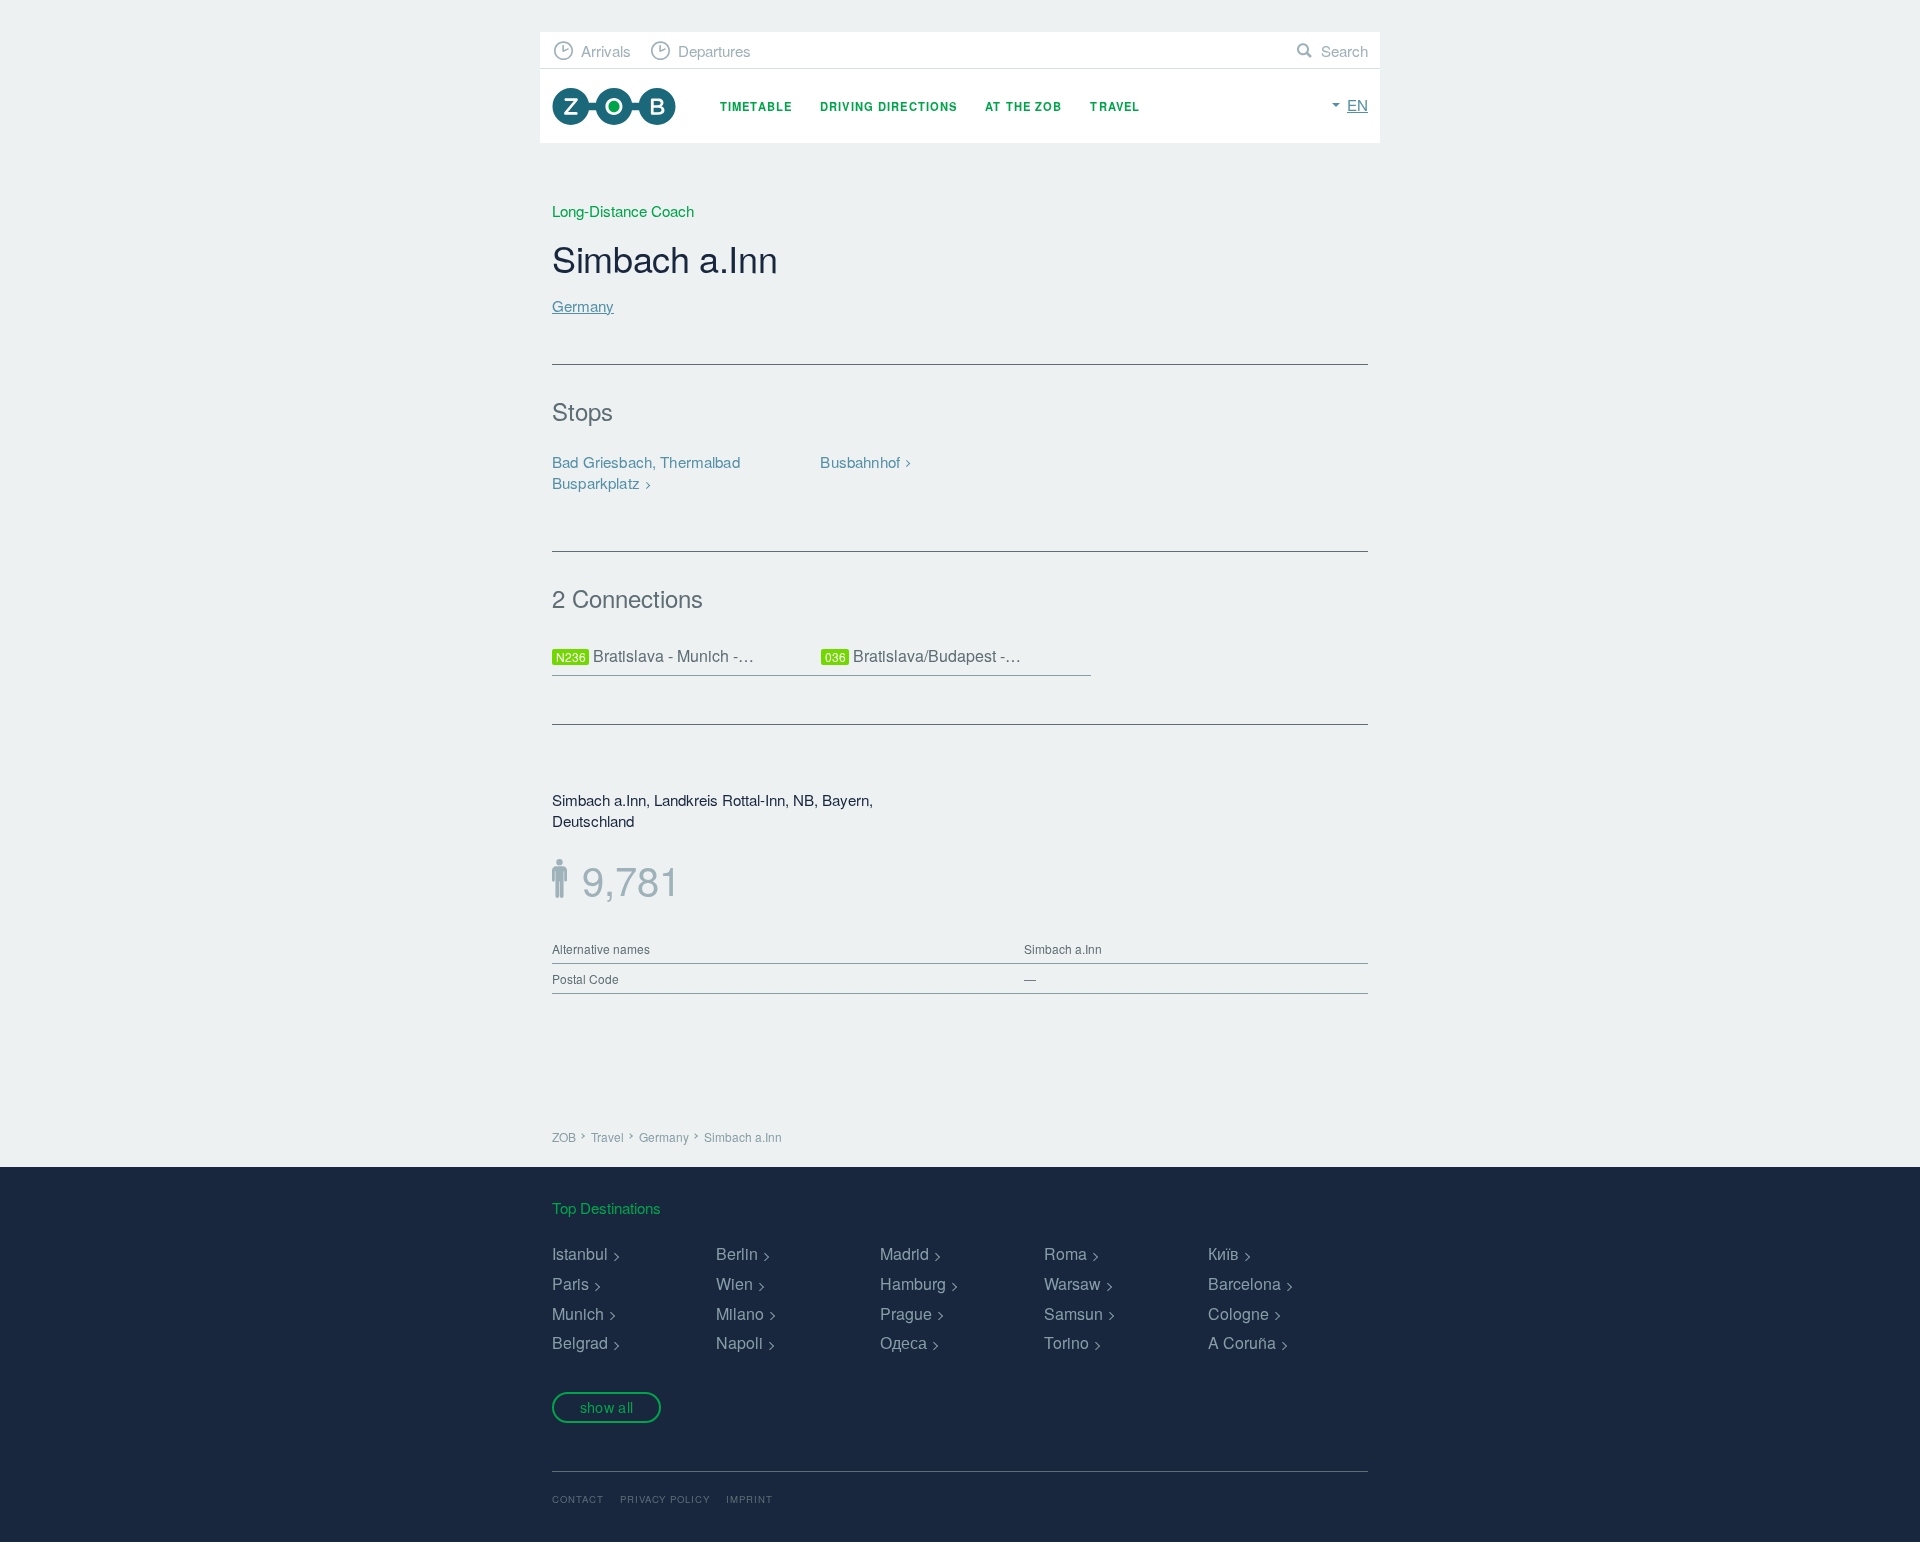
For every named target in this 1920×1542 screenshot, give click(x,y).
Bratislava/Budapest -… (923, 655)
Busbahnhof (860, 461)
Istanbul (580, 1253)
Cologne (1238, 1313)
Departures (714, 50)
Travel (1115, 106)
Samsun (1073, 1313)
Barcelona (1244, 1283)
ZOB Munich (614, 106)
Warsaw (1072, 1283)
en (1357, 104)
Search (1344, 50)
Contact (578, 1499)
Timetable (756, 106)
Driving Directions (888, 106)
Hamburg (913, 1283)
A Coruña (1242, 1342)
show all (606, 1406)
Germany (583, 305)
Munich (578, 1313)
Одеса (903, 1342)
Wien (734, 1283)
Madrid (904, 1253)
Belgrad (580, 1342)
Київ (1223, 1253)
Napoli (739, 1342)
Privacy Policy (665, 1499)
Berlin (737, 1253)
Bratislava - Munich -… (655, 655)
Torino (1066, 1342)
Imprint (749, 1499)
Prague (906, 1313)
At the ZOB (1023, 106)
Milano (740, 1313)
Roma (1065, 1253)
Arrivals (606, 50)
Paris (570, 1283)
